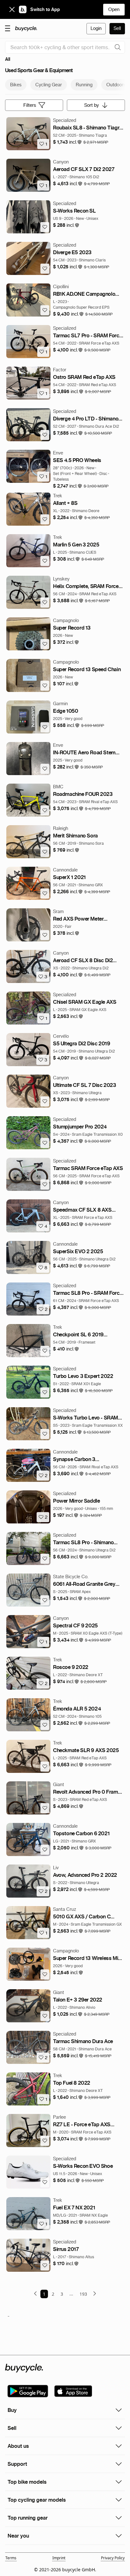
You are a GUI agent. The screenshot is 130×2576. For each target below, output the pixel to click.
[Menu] (8, 28)
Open (114, 9)
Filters (30, 105)
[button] (68, 142)
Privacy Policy (113, 2558)
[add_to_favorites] (45, 227)
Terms (11, 2558)
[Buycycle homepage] (26, 29)
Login (96, 28)
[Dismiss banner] (12, 9)
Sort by (92, 105)
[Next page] (95, 2293)
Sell (117, 28)
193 (83, 2294)
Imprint (59, 2558)
